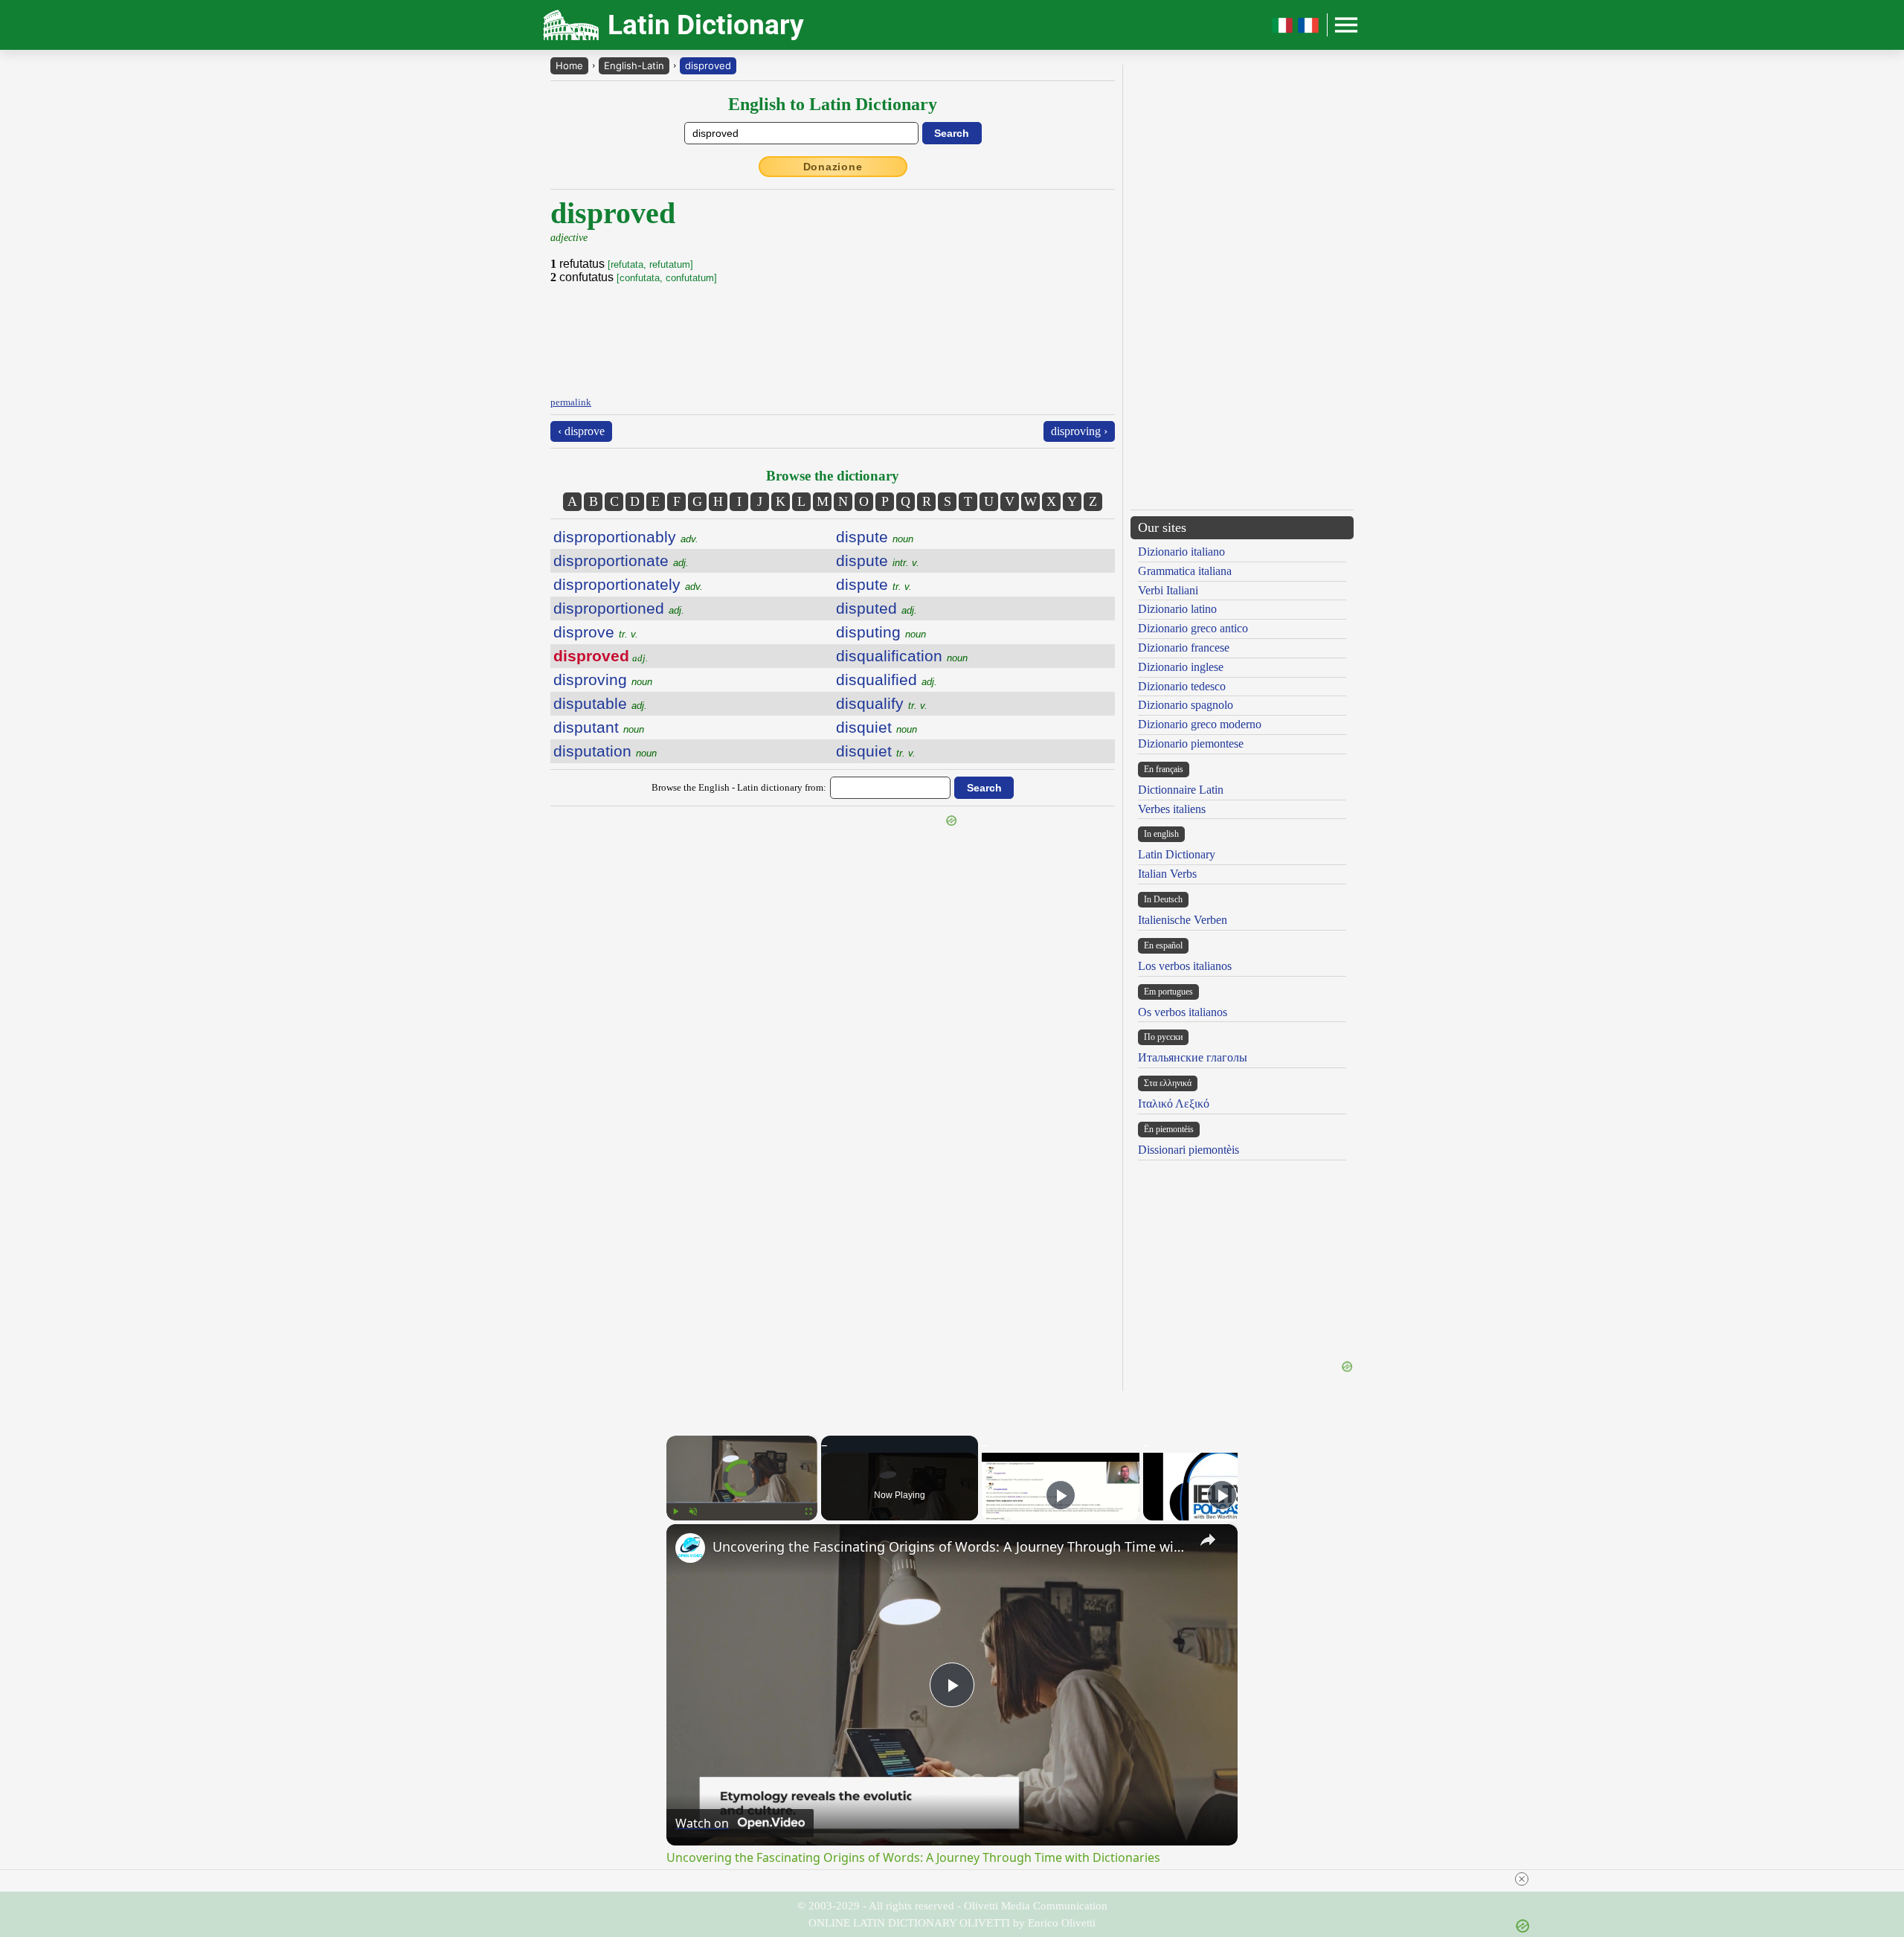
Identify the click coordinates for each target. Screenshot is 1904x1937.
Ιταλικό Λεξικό (1174, 1104)
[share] (1208, 1540)
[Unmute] (693, 1512)
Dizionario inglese (1181, 667)
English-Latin (634, 65)
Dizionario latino (1177, 609)
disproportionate (621, 560)
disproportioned (619, 608)
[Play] (675, 1512)
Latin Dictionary (1177, 854)
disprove (596, 632)
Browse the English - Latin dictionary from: (739, 787)
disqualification (902, 656)
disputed (877, 608)
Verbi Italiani (1168, 590)
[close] (1522, 1879)
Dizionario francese (1184, 648)
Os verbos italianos (1183, 1012)
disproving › (1079, 431)
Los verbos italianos (1185, 966)
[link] (690, 1548)
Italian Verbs (1167, 874)
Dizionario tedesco (1182, 686)
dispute (875, 537)
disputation (605, 751)
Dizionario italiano (1181, 552)
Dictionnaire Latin (1181, 790)
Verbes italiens (1172, 809)
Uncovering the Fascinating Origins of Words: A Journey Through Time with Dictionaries (950, 1546)
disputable (600, 703)
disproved (708, 65)
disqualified (887, 680)
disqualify (882, 703)
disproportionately (628, 584)
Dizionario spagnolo (1186, 705)
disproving (603, 680)
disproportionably (626, 537)
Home (569, 65)
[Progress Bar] (742, 1503)
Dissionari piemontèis (1189, 1150)
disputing (881, 632)
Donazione (833, 167)
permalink (571, 402)
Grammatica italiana (1185, 571)
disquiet (877, 727)
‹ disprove (581, 431)
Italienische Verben (1183, 920)
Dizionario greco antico (1193, 628)
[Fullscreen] (808, 1512)
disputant (599, 727)
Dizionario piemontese (1191, 743)
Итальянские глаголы (1193, 1057)
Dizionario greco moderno (1200, 724)
